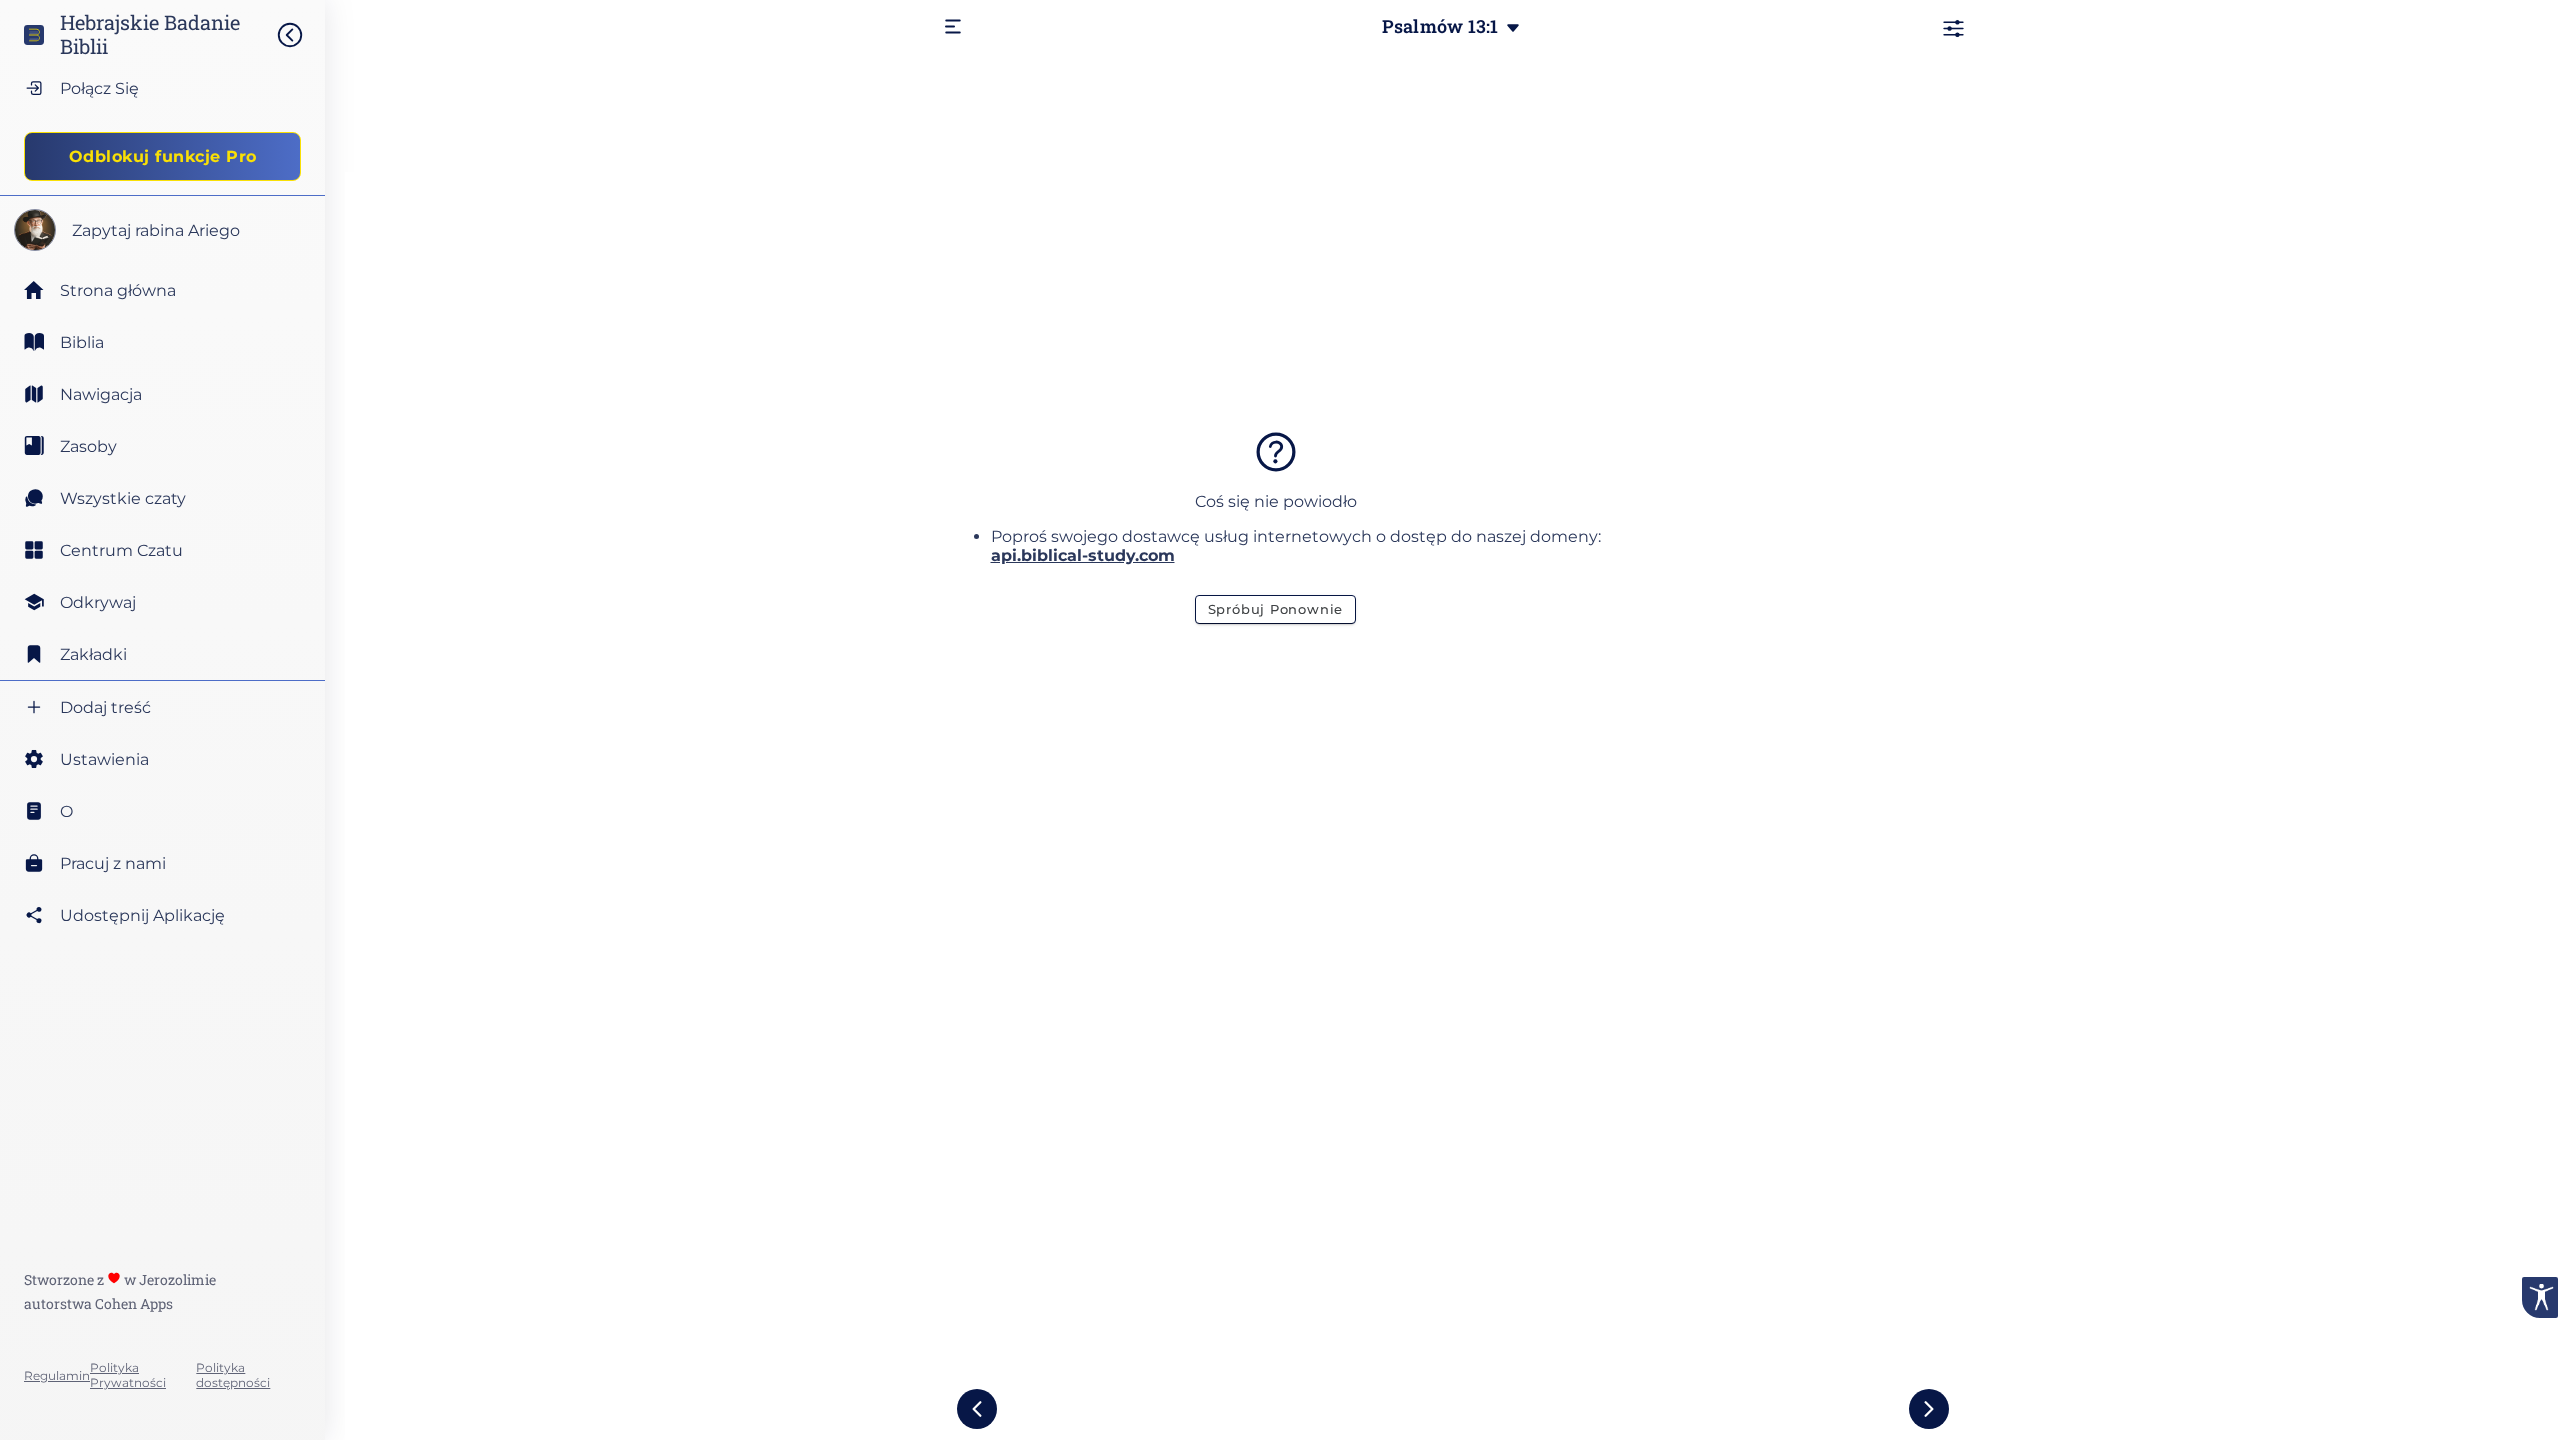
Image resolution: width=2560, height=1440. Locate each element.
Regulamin (57, 1375)
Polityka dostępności (233, 1375)
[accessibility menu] (2540, 1297)
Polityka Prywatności (128, 1375)
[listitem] (162, 342)
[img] (300, 35)
